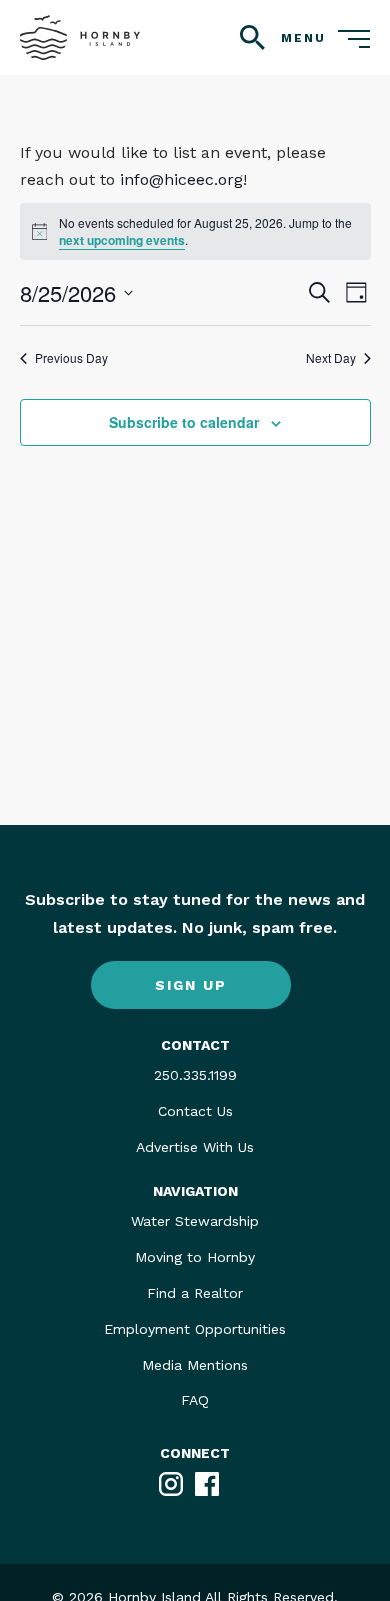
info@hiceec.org (181, 179)
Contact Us (195, 1111)
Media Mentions (195, 1365)
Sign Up (191, 985)
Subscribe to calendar (184, 422)
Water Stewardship (195, 1221)
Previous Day (71, 358)
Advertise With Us (195, 1147)
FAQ (195, 1400)
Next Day (331, 358)
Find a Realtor (195, 1293)
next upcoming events (122, 240)
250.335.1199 (195, 1075)
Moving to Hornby (195, 1257)
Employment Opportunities (195, 1329)
